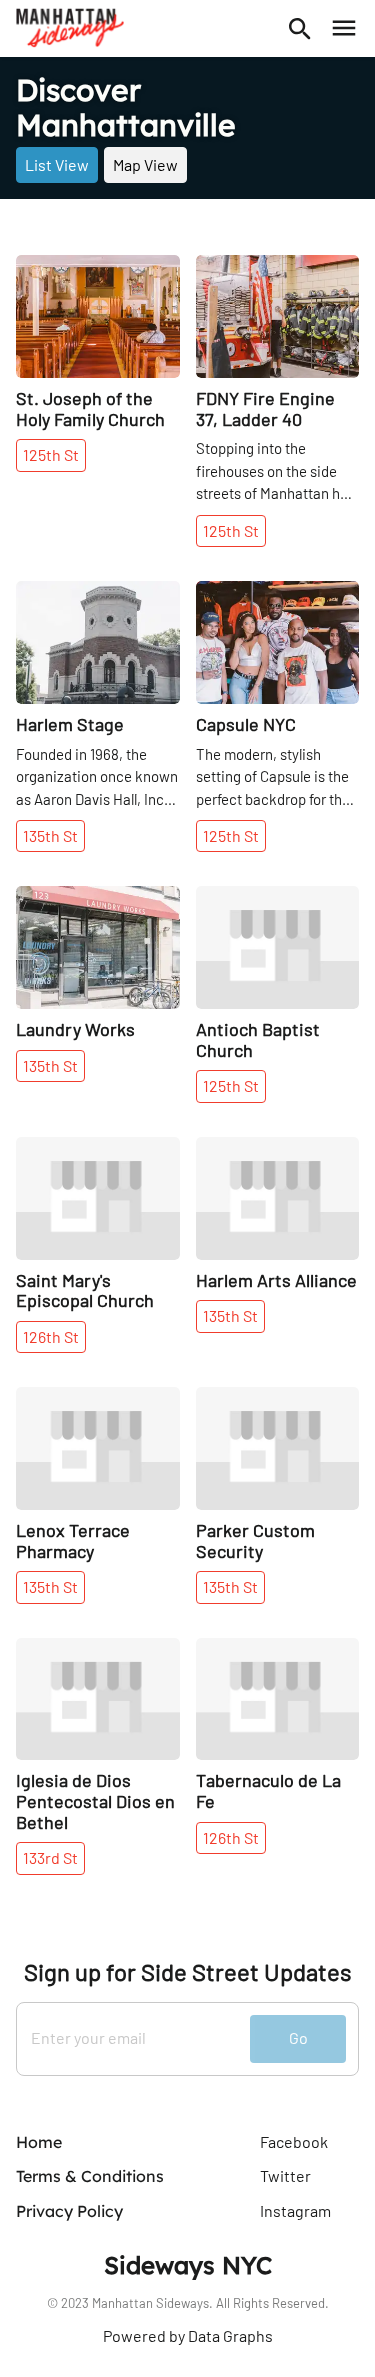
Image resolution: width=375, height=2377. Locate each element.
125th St (51, 454)
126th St (51, 1336)
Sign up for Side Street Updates (188, 1972)
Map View (145, 164)
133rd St (50, 1857)
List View (57, 164)
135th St (50, 835)
